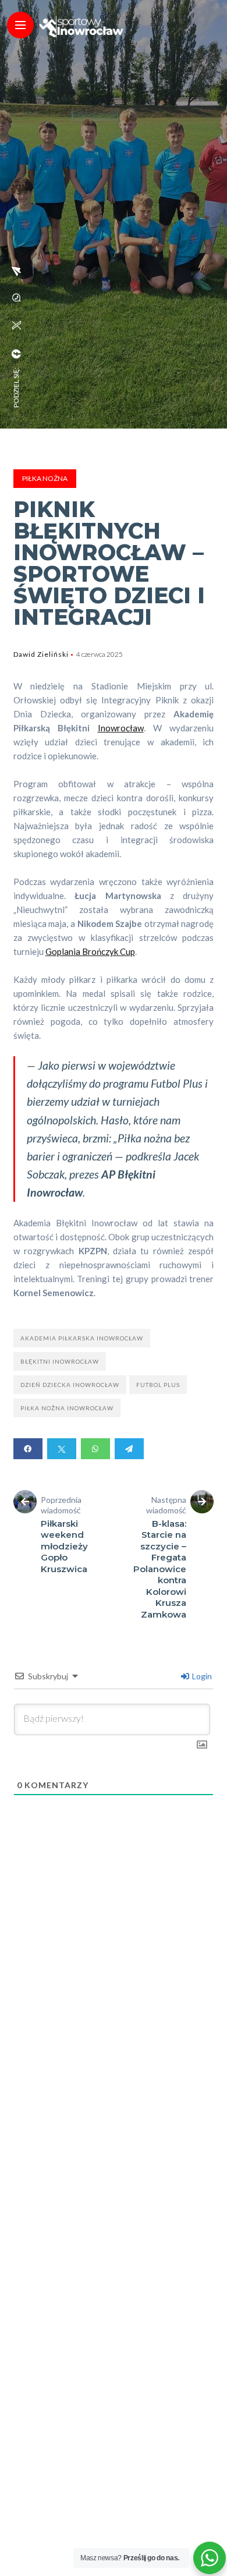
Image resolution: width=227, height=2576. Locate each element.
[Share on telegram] (129, 1449)
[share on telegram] (16, 271)
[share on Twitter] (16, 325)
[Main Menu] (20, 25)
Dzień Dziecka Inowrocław (70, 1385)
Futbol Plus (158, 1385)
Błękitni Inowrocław (60, 1361)
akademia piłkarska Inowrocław (82, 1338)
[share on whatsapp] (16, 298)
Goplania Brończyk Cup (90, 951)
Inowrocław (121, 728)
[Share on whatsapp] (95, 1449)
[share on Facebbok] (16, 354)
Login (201, 1676)
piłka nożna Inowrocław (67, 1408)
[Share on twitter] (62, 1449)
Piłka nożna (45, 478)
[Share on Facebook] (28, 1449)
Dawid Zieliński (41, 654)
